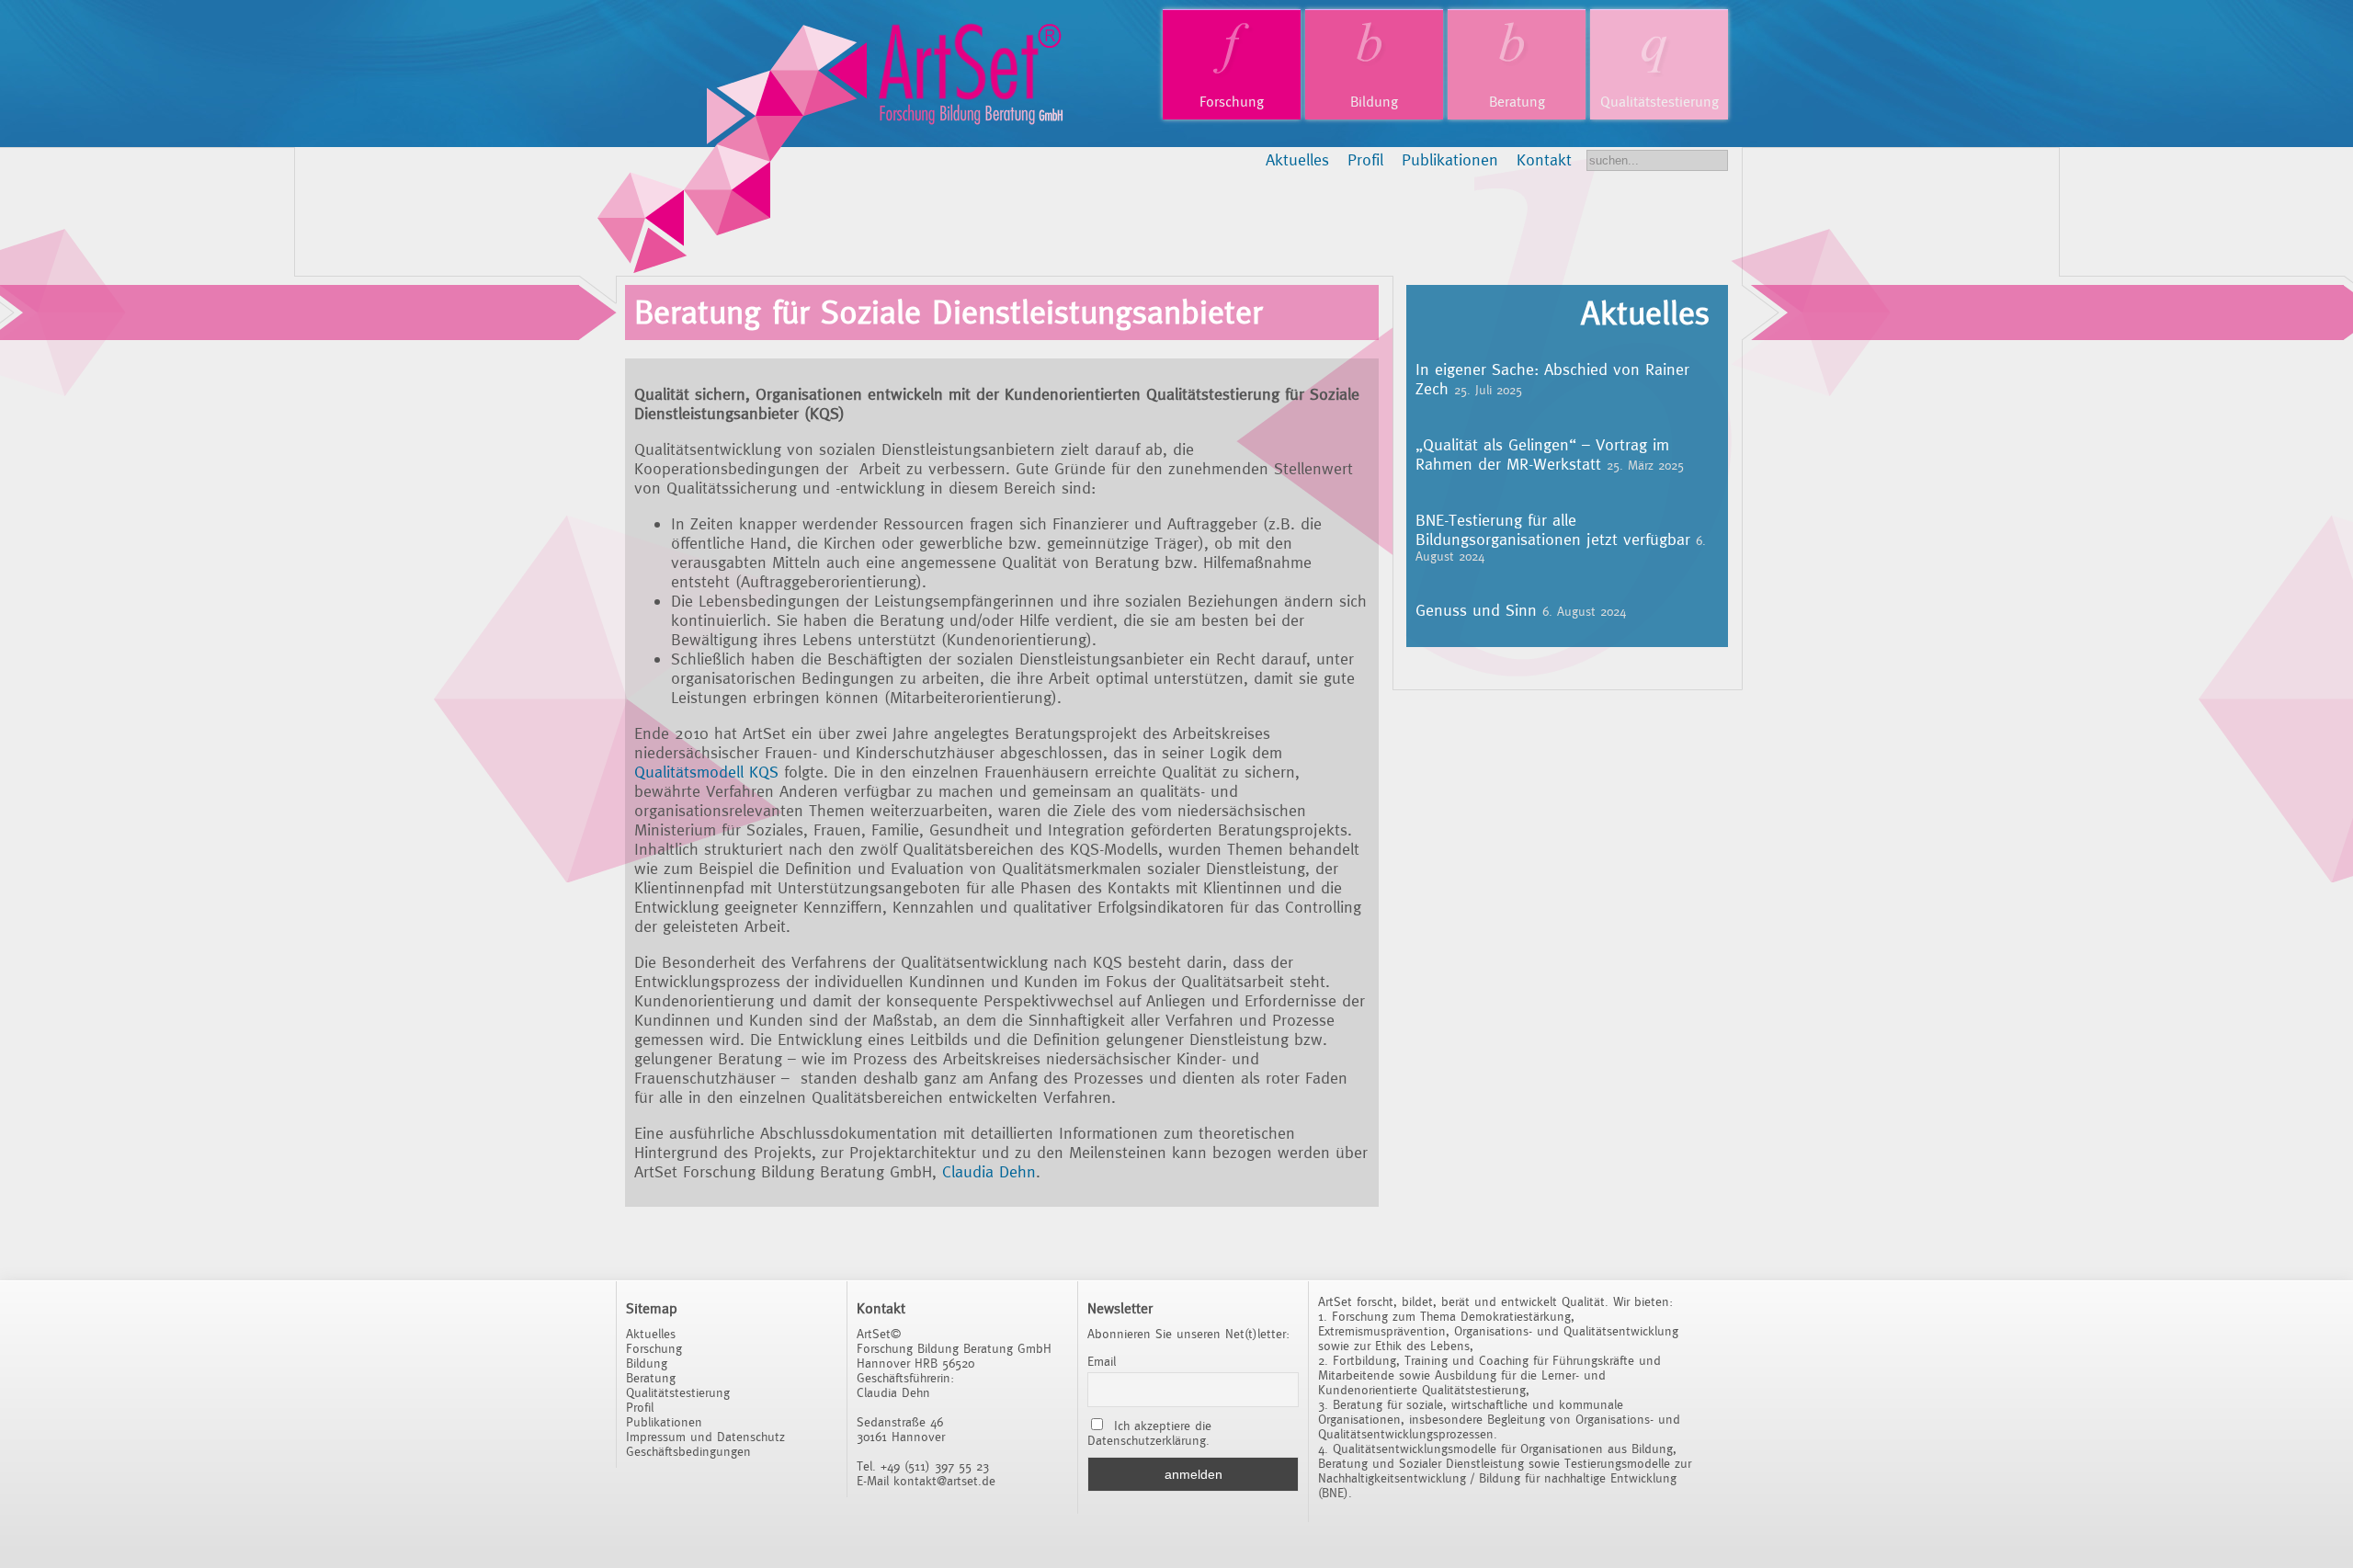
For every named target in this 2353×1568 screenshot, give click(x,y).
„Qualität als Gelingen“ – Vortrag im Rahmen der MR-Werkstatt (1542, 454)
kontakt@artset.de (944, 1481)
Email (1102, 1361)
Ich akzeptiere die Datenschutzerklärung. (1149, 1433)
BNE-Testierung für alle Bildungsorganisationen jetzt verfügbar (1553, 529)
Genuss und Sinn (1476, 610)
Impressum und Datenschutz (705, 1437)
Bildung (1374, 102)
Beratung (1517, 102)
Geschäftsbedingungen (688, 1451)
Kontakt (1544, 159)
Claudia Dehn (989, 1171)
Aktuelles (1297, 159)
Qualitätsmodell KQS (706, 772)
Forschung (1232, 102)
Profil (1365, 159)
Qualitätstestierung (1660, 102)
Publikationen (1450, 159)
